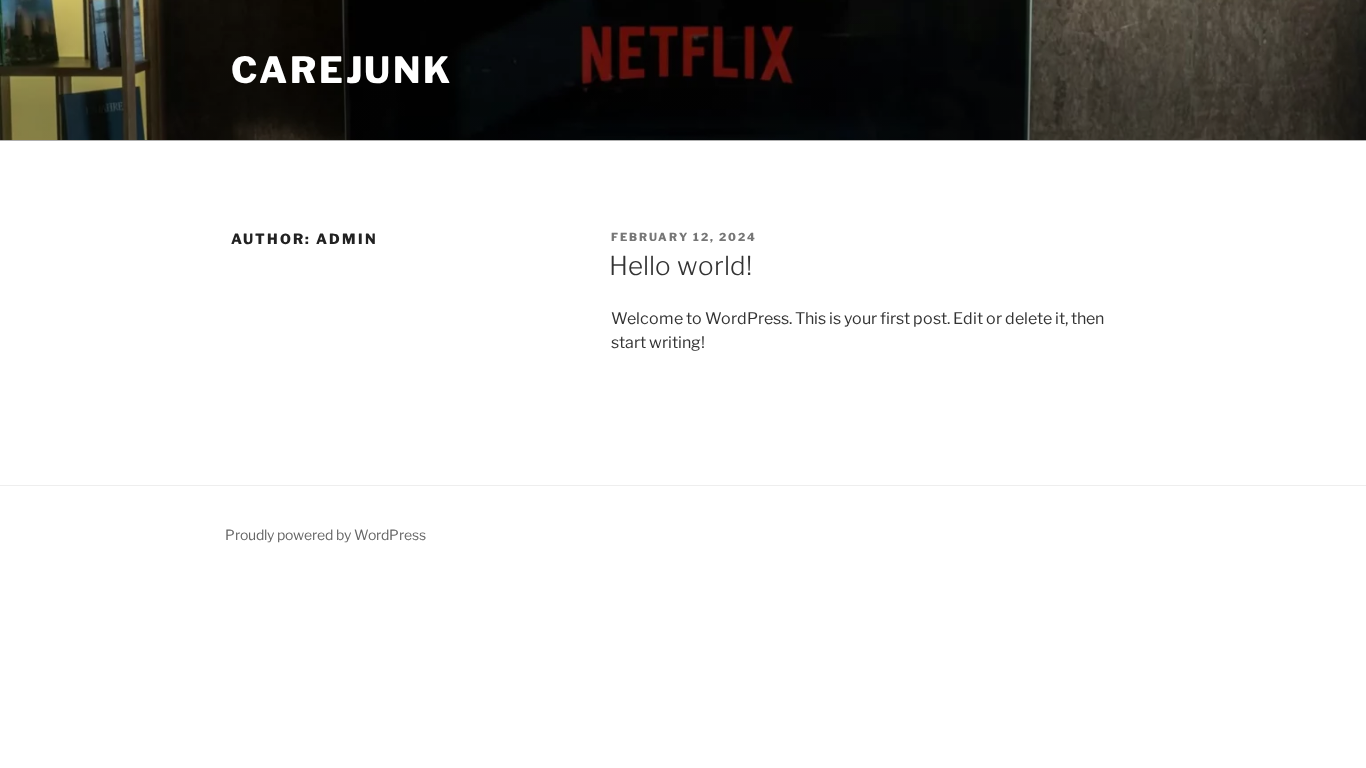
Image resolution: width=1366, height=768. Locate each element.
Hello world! (680, 265)
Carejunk (342, 70)
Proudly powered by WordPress (325, 534)
